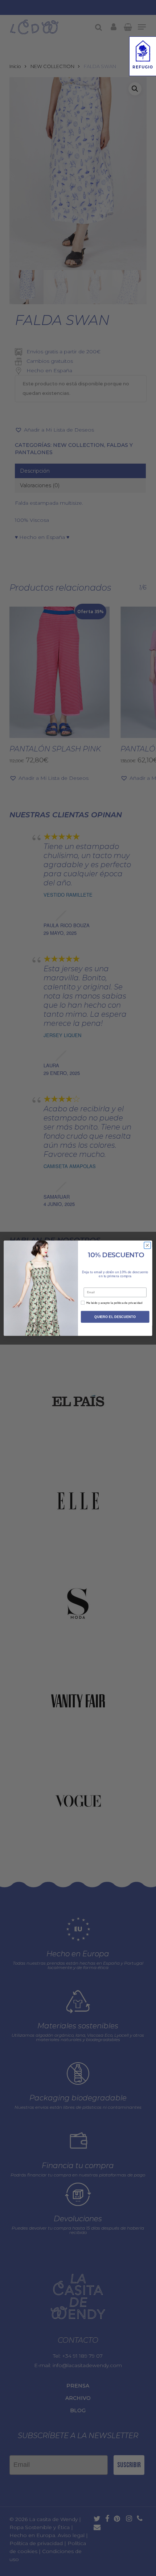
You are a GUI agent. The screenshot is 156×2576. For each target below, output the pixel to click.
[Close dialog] (147, 1245)
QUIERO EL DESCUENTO (115, 1317)
